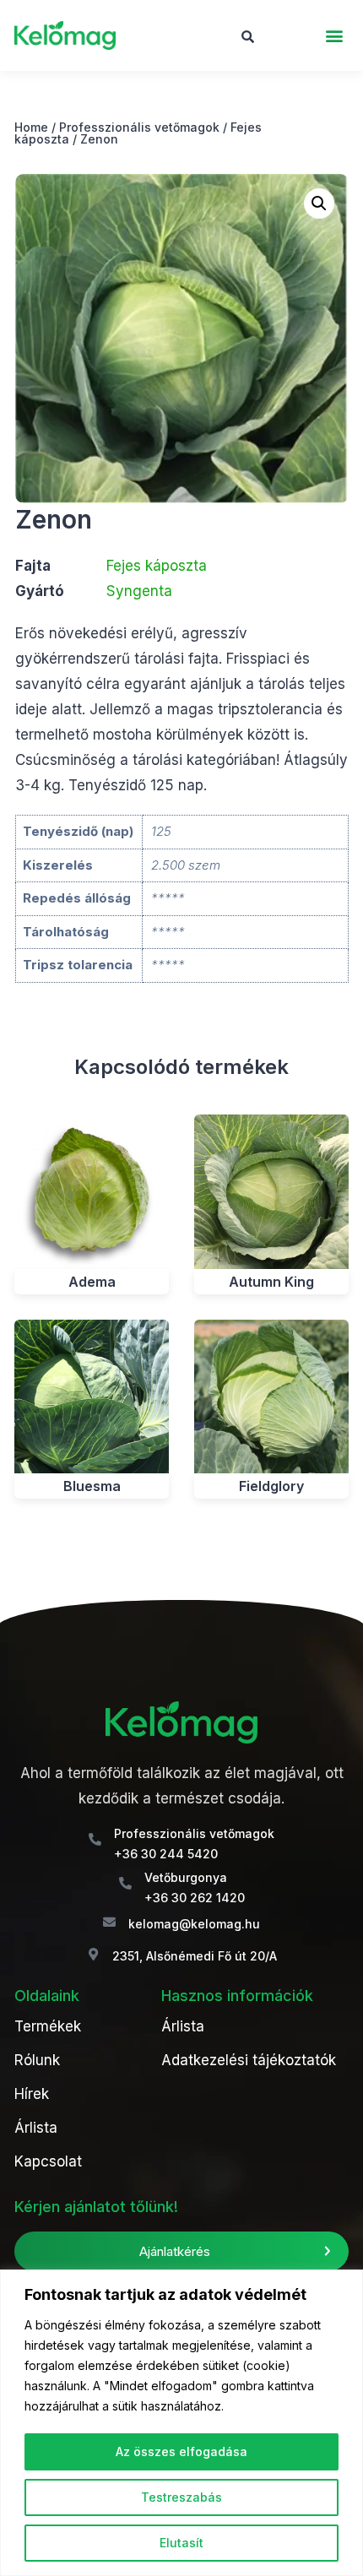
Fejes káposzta (157, 566)
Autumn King (271, 1282)
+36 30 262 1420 (195, 1898)
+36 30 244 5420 (166, 1854)
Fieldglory (271, 1486)
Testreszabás (181, 2497)
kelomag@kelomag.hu (194, 1924)
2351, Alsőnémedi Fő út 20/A (195, 1956)
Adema (92, 1282)
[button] (335, 36)
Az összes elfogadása (181, 2451)
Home (31, 127)
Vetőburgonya (186, 1877)
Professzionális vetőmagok (139, 127)
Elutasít (181, 2543)
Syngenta (139, 591)
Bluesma (92, 1486)
